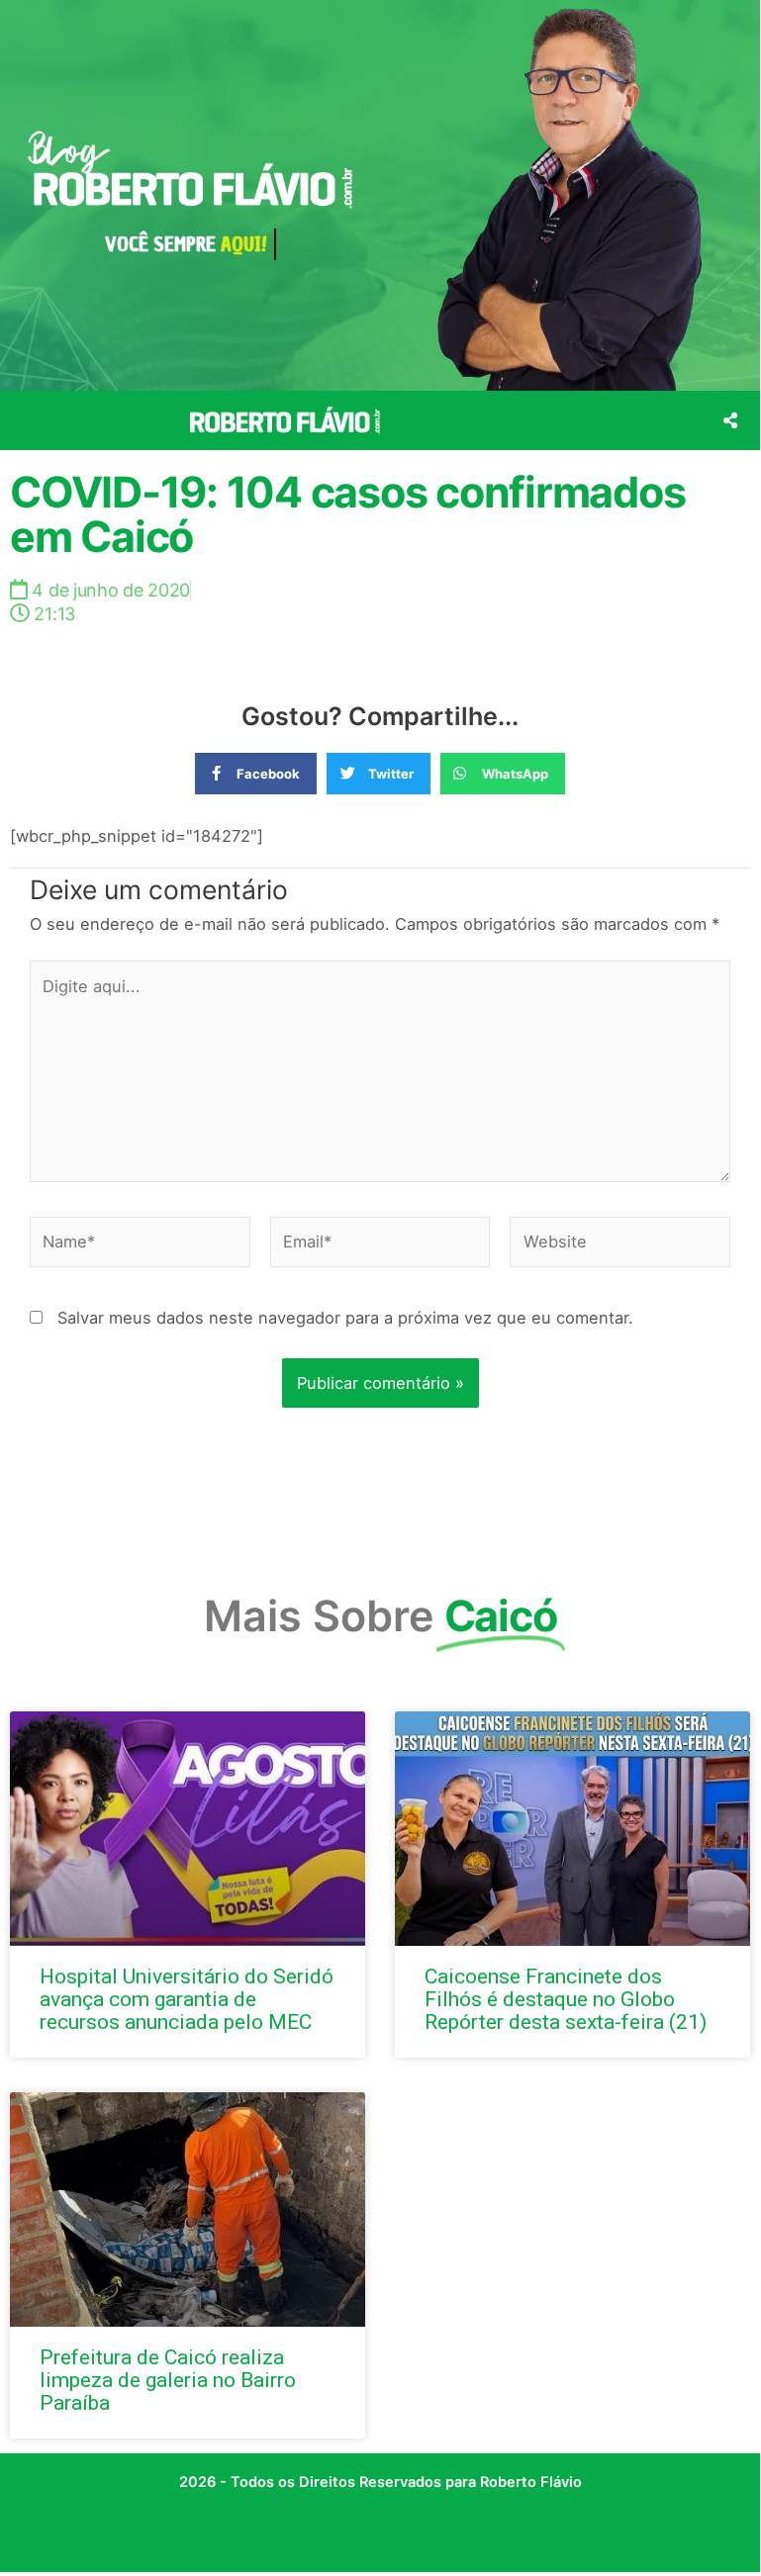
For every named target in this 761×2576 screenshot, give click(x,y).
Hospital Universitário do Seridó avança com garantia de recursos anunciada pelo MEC (187, 1999)
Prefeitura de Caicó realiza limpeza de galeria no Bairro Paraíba (168, 2380)
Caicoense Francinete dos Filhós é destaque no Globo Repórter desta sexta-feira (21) (566, 1999)
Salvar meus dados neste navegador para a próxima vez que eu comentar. (345, 1318)
